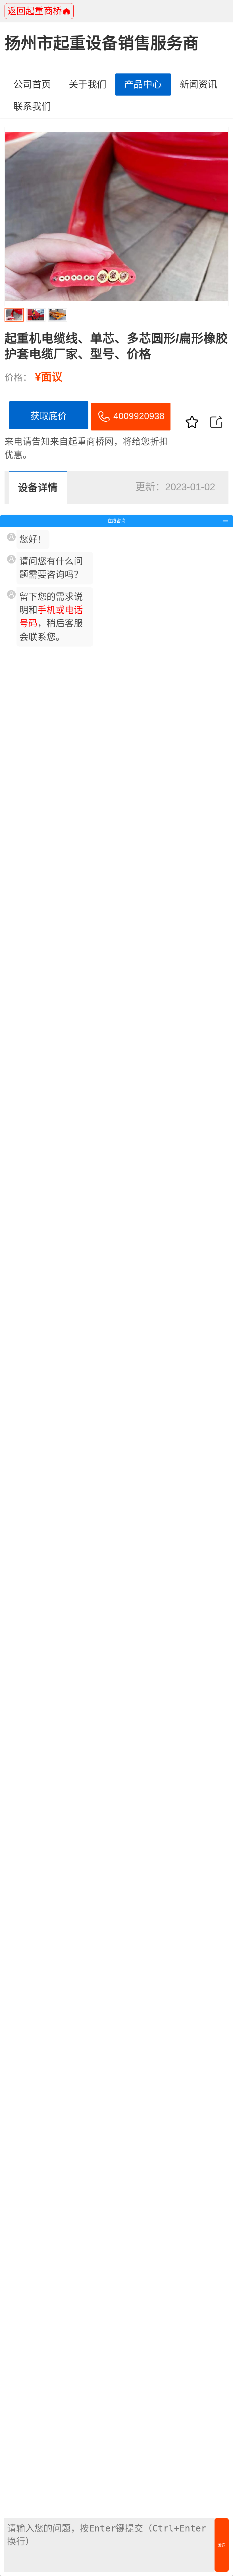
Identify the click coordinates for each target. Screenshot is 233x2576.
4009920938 (139, 416)
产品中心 (143, 84)
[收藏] (192, 422)
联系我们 (32, 106)
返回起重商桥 (35, 11)
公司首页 (32, 84)
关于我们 (88, 84)
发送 (222, 2545)
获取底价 (49, 416)
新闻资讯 (198, 84)
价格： (18, 377)
